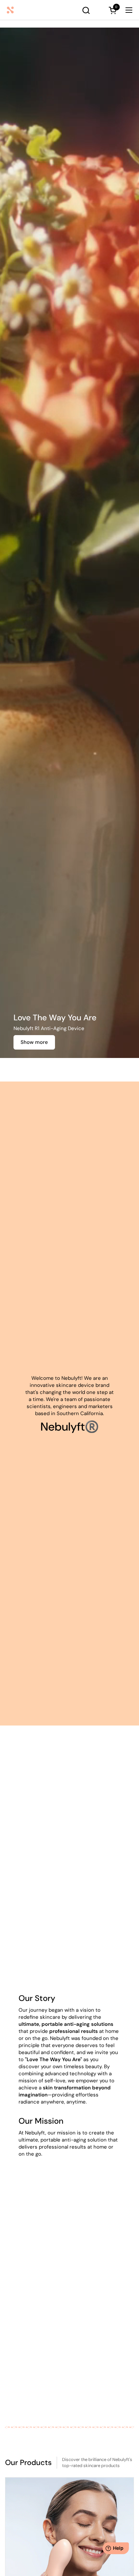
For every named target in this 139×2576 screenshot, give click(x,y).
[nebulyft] (29, 10)
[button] (86, 10)
